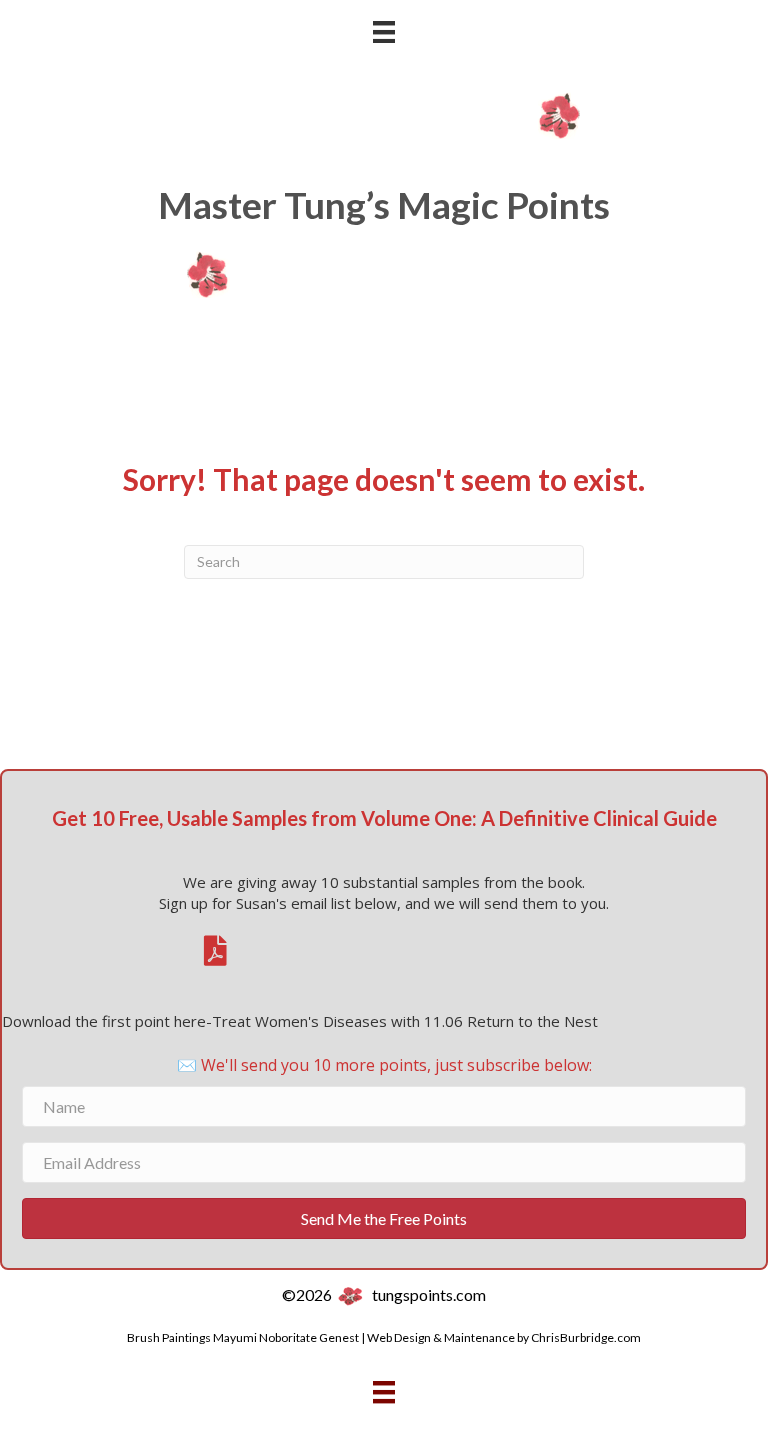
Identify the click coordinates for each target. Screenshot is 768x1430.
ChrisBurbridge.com (586, 1337)
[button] (384, 1218)
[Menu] (384, 31)
